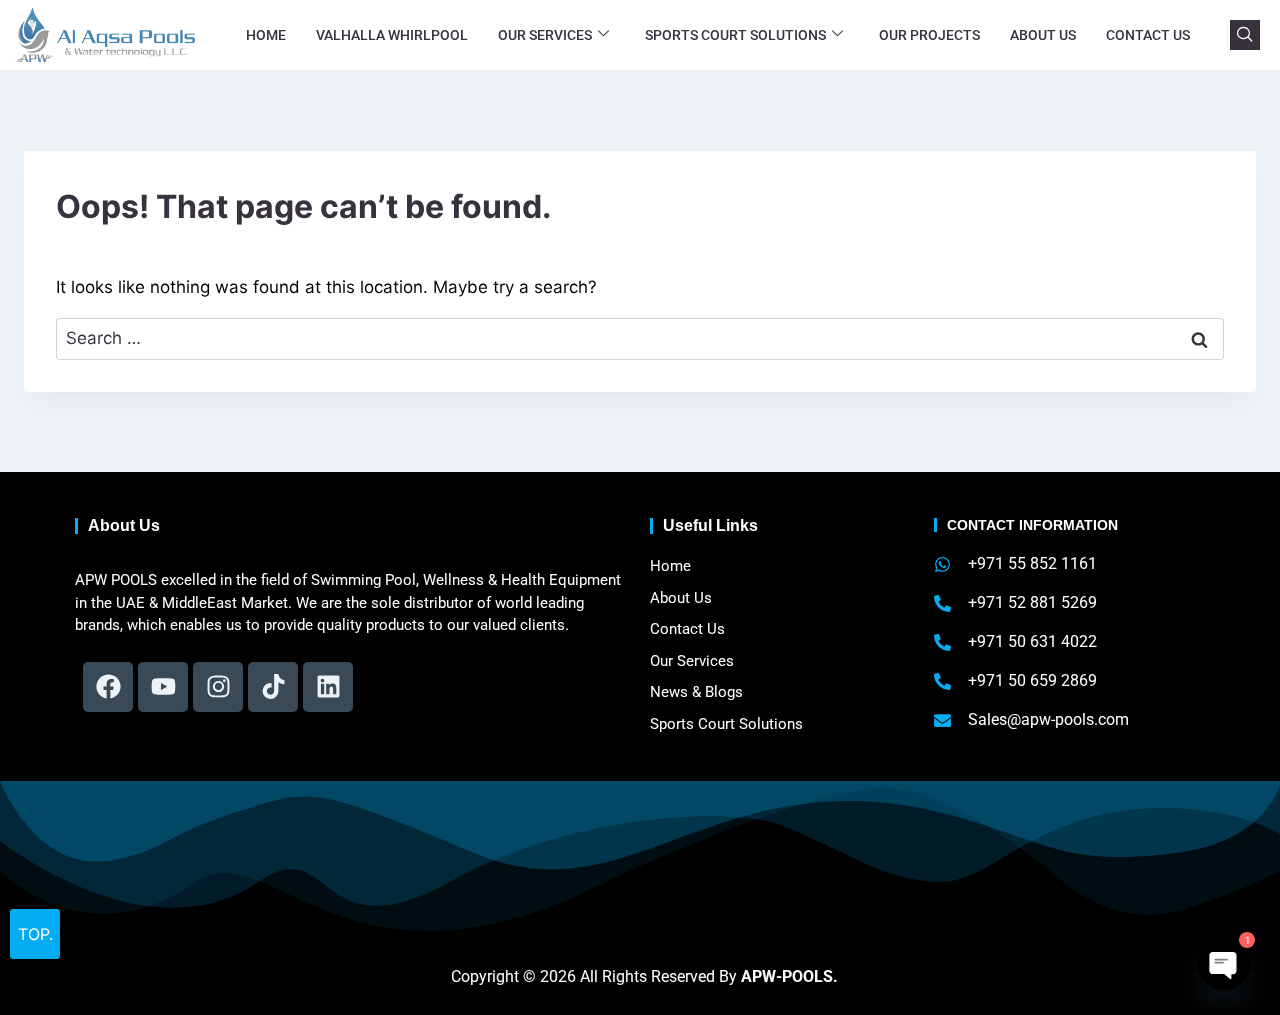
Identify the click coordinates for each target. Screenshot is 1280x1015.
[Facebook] (108, 687)
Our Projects (929, 35)
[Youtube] (163, 687)
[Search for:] (640, 338)
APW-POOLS (787, 976)
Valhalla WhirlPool (392, 35)
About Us (1043, 35)
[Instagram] (218, 687)
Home (266, 35)
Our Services (545, 35)
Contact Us (1148, 35)
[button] (1245, 35)
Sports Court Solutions (735, 35)
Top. (35, 934)
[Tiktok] (273, 687)
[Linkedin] (328, 687)
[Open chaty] (1224, 963)
